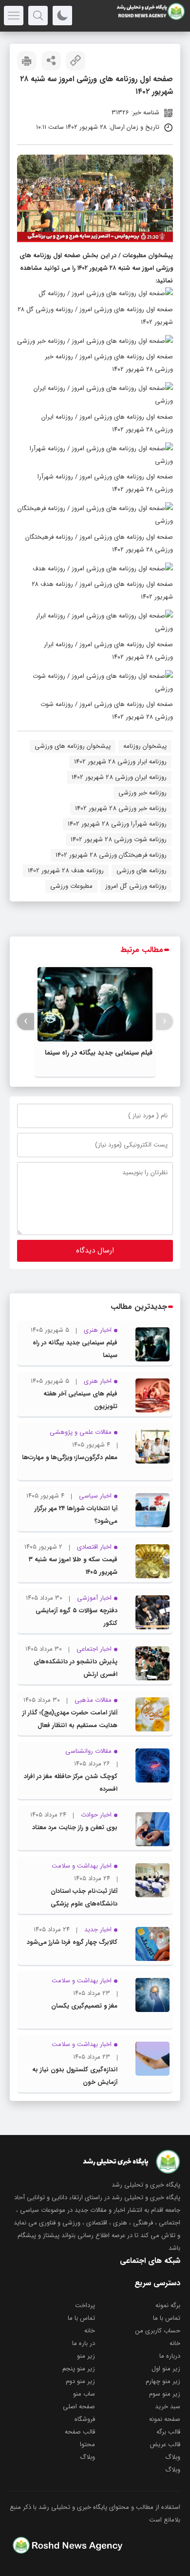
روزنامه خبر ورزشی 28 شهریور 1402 (121, 808)
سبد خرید (168, 2407)
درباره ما (170, 2356)
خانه (90, 2331)
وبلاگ (173, 2457)
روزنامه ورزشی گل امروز (136, 886)
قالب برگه (168, 2432)
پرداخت (85, 2305)
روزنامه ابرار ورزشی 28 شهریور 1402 (120, 762)
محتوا (87, 2444)
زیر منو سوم (165, 2394)
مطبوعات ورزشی (71, 886)
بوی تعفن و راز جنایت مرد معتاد (75, 1827)
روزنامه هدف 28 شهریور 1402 (66, 871)
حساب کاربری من (158, 2331)
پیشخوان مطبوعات (148, 256)
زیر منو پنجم (79, 2369)
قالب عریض (165, 2444)
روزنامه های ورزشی (142, 871)
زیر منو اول (166, 2369)
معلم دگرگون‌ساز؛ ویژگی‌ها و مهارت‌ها (70, 1457)
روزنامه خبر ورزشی (142, 793)
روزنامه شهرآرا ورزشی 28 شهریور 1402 (117, 824)
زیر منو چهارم (163, 2381)
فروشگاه (85, 2419)
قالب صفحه (80, 2432)
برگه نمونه (168, 2305)
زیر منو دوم (80, 2381)
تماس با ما (167, 2318)
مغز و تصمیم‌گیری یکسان (84, 2006)
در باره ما (84, 2343)
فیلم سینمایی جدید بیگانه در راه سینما (99, 1053)
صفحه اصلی (79, 2407)
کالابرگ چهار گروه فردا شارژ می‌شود (72, 1942)
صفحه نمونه (165, 2419)
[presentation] (164, 1021)
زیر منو (86, 2356)
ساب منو (84, 2394)
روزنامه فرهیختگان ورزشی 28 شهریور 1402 (111, 855)
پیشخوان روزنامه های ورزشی (73, 746)
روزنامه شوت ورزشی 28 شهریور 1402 (119, 839)
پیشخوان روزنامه (145, 746)
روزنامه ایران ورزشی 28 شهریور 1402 (119, 777)
